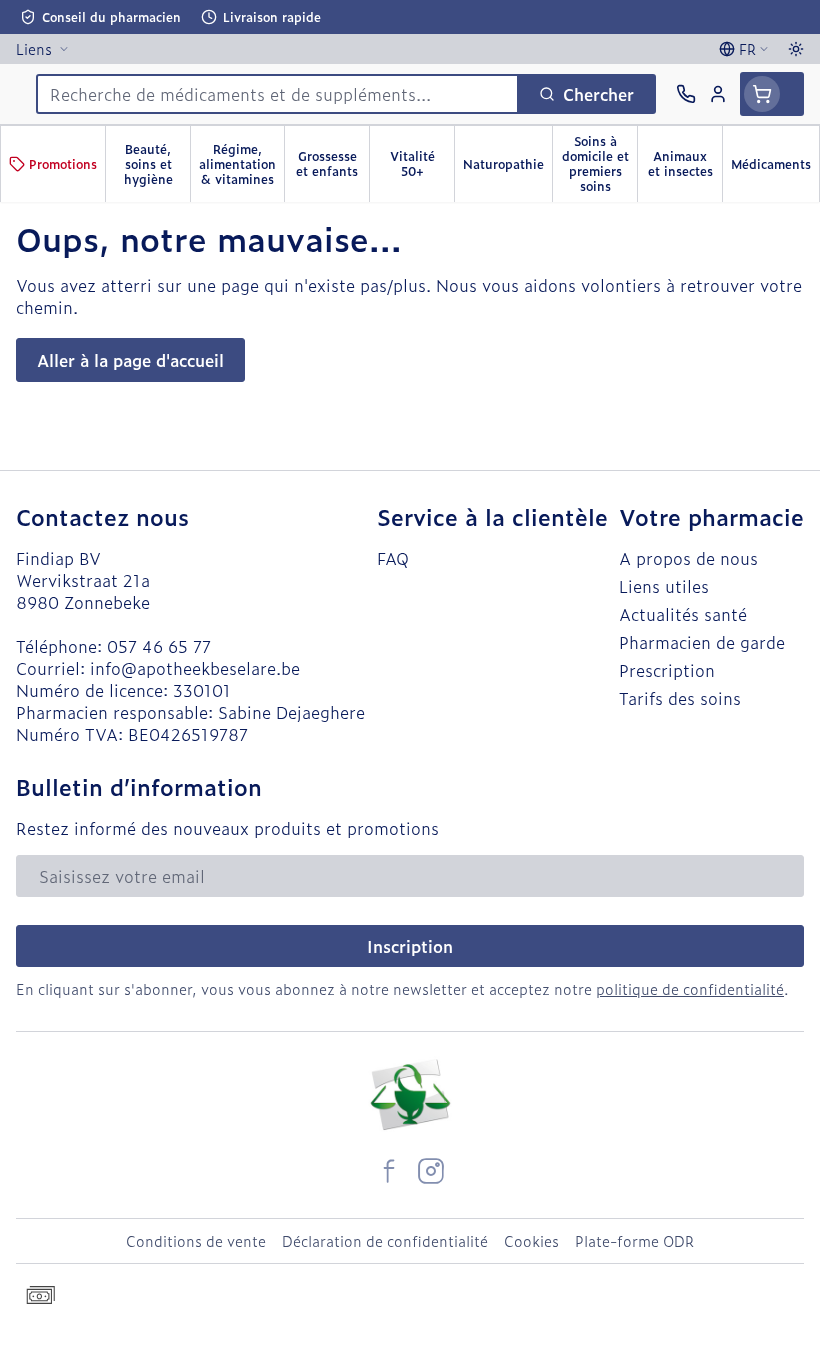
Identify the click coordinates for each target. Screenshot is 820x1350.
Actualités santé (683, 614)
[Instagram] (431, 1171)
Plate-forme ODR (634, 1241)
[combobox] (277, 94)
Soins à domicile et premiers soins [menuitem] (599, 163)
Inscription (410, 946)
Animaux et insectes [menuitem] (685, 163)
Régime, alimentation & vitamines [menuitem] (241, 164)
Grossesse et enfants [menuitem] (332, 163)
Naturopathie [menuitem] (507, 167)
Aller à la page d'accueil (130, 360)
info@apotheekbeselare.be (195, 668)
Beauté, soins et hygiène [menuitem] (157, 164)
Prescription (667, 670)
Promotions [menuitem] (63, 164)
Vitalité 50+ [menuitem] (422, 163)
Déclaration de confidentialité (385, 1241)
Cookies (531, 1241)
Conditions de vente (196, 1241)
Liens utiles (664, 586)
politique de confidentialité (690, 988)
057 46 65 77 (159, 646)
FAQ (393, 558)
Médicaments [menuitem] (775, 167)
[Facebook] (389, 1171)
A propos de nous (688, 558)
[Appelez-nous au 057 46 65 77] (686, 94)
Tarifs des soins (680, 698)
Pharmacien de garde (702, 642)
